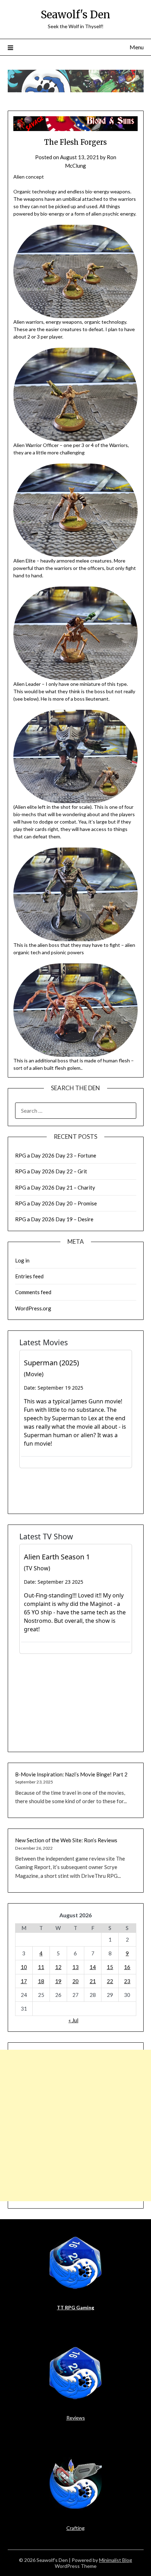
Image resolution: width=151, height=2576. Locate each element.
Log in (22, 1260)
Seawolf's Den (75, 15)
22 (110, 1981)
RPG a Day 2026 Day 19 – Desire (54, 1219)
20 (75, 1981)
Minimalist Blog (116, 2560)
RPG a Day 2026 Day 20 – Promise (56, 1203)
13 (75, 1967)
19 (58, 1981)
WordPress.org (33, 1308)
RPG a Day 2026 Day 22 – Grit (51, 1171)
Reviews (76, 2418)
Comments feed (33, 1292)
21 (93, 1981)
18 (41, 1981)
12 (58, 1967)
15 (110, 1967)
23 (127, 1981)
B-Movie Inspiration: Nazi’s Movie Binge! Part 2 (71, 1774)
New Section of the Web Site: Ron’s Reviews (66, 1840)
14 (93, 1967)
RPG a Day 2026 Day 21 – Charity (55, 1187)
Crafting (75, 2528)
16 (127, 1967)
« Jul (73, 2020)
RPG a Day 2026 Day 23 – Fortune (56, 1155)
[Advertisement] (75, 2125)
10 (24, 1967)
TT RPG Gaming (75, 2307)
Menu (137, 47)
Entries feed (29, 1276)
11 (41, 1967)
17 (24, 1981)
